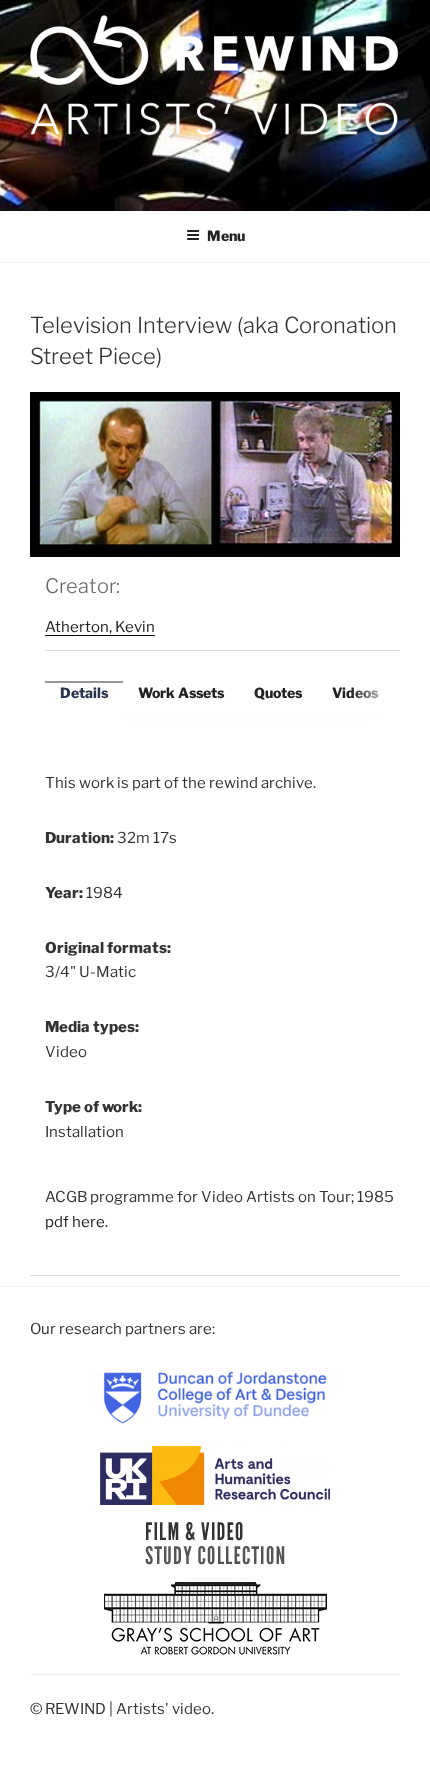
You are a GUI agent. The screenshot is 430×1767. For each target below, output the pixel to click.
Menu (226, 235)
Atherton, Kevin (100, 627)
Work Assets (181, 692)
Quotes (278, 692)
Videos (355, 692)
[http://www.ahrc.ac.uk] (215, 1474)
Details (84, 692)
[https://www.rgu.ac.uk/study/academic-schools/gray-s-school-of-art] (215, 1619)
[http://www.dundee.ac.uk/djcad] (215, 1397)
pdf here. (76, 1222)
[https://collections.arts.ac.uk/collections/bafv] (215, 1542)
